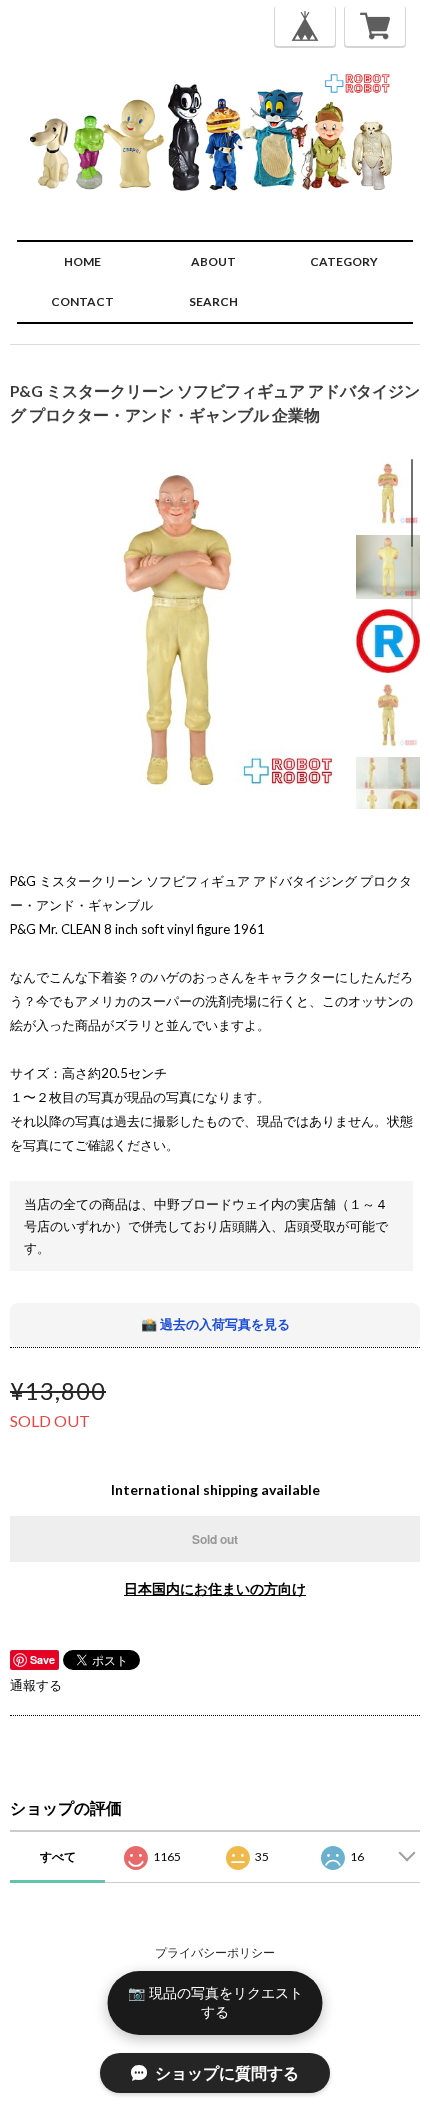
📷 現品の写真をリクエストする (215, 2002)
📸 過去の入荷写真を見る (215, 1324)
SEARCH (213, 301)
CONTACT (82, 301)
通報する (36, 1685)
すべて (58, 1856)
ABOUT (213, 261)
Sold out (215, 1539)
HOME (82, 261)
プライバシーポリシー (215, 1952)
